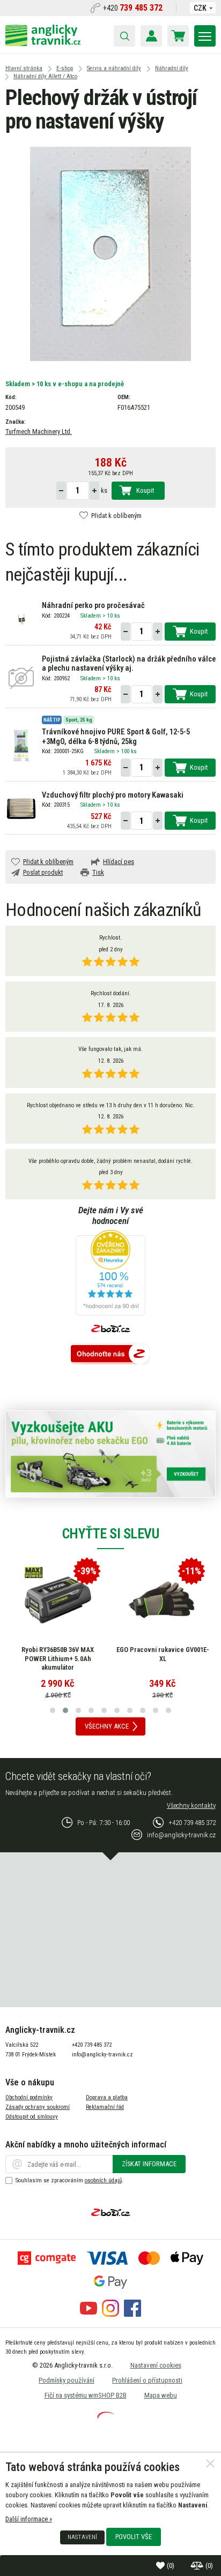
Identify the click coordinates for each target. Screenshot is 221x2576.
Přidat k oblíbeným (116, 516)
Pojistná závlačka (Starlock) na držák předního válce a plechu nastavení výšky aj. (129, 664)
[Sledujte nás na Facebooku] (132, 2314)
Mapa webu (161, 2395)
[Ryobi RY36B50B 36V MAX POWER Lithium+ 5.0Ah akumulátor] (58, 1600)
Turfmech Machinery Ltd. (39, 431)
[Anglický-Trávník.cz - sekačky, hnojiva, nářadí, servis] (43, 44)
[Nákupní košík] (178, 36)
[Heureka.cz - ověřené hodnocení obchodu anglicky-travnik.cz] (110, 1274)
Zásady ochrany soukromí (38, 2107)
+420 (133, 8)
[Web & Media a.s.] (106, 2416)
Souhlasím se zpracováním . (69, 2180)
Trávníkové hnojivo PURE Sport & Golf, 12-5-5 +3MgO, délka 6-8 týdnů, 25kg (116, 737)
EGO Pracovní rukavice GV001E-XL (163, 1654)
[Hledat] (124, 36)
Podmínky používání (67, 2380)
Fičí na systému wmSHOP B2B (86, 2395)
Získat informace (149, 2164)
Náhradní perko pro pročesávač (93, 606)
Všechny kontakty (191, 1805)
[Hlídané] (198, 2566)
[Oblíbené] (161, 2566)
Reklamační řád (105, 2107)
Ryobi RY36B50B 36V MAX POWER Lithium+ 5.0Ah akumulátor (58, 1658)
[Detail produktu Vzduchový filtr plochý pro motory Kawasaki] (21, 808)
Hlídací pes (119, 862)
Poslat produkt (43, 872)
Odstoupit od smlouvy (32, 2117)
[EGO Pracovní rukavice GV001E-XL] (163, 1600)
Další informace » (29, 2519)
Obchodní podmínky (29, 2097)
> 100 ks (127, 751)
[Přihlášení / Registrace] (151, 36)
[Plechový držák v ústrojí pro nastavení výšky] (110, 254)
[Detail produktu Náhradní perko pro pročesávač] (21, 619)
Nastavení (82, 2537)
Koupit (145, 490)
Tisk (98, 872)
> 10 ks (111, 616)
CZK (200, 8)
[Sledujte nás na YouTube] (89, 2314)
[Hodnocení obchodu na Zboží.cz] (110, 1354)
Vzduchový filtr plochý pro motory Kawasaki (113, 795)
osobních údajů (103, 2180)
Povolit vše (134, 2537)
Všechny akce (107, 1726)
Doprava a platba (107, 2097)
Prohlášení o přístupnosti (147, 2380)
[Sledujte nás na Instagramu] (110, 2314)
